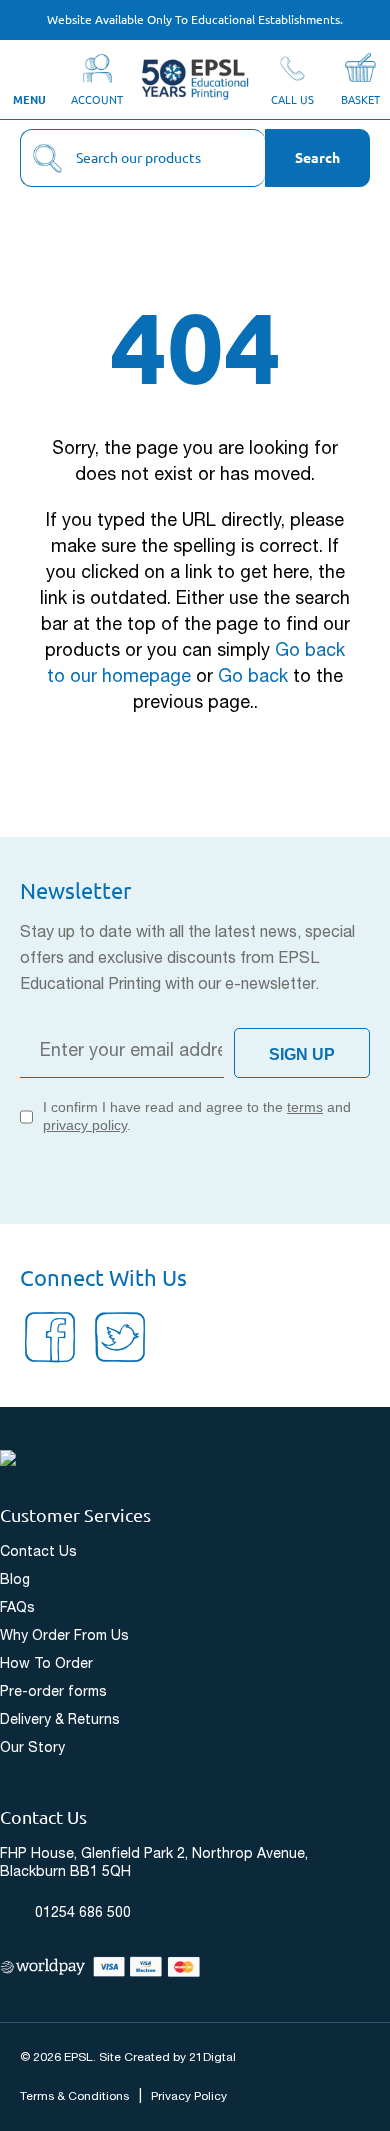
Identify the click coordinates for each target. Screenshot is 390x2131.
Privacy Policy (189, 2096)
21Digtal (212, 2057)
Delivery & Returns (60, 1720)
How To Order (46, 1664)
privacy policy (85, 1125)
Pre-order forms (53, 1692)
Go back (253, 677)
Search (317, 158)
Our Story (32, 1748)
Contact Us (38, 1552)
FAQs (17, 1608)
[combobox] (143, 158)
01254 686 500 (83, 1913)
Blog (15, 1580)
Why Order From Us (64, 1636)
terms (305, 1107)
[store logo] (195, 79)
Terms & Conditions (74, 2096)
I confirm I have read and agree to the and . (197, 1116)
